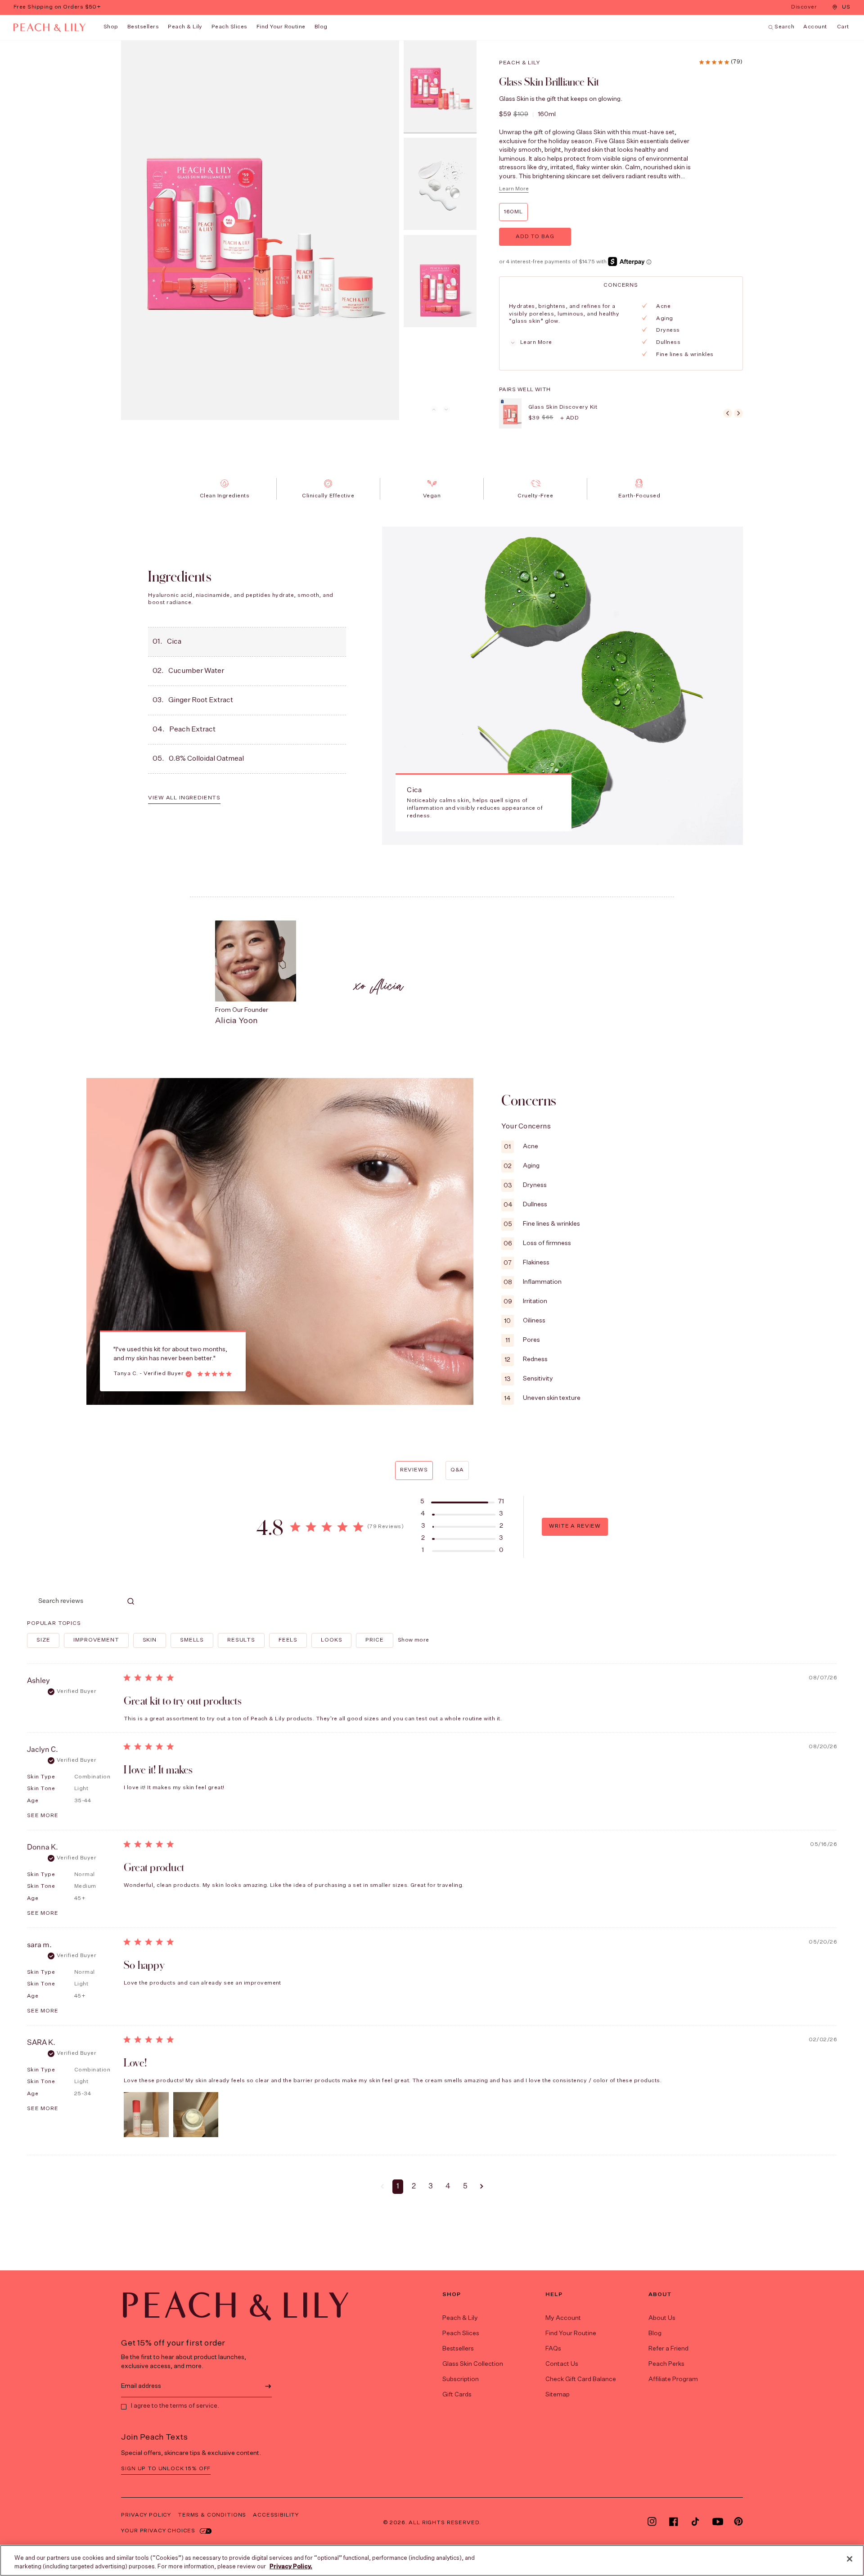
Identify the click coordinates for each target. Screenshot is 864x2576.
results (241, 1640)
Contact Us (562, 2364)
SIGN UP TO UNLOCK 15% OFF (166, 2469)
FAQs (553, 2349)
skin (150, 1640)
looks (331, 1640)
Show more (414, 1640)
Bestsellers (143, 27)
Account (815, 27)
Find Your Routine (571, 2333)
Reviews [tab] (414, 1470)
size (43, 1640)
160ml (513, 212)
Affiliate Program (673, 2379)
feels (288, 1640)
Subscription (461, 2379)
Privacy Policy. (291, 2567)
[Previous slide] (434, 409)
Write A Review (575, 1526)
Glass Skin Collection (473, 2364)
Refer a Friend (668, 2349)
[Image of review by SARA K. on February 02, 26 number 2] (196, 2115)
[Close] (850, 2559)
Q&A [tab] (457, 1470)
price (374, 1640)
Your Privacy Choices (158, 2531)
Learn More (514, 189)
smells (192, 1640)
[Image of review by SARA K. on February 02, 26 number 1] (146, 2115)
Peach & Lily (185, 27)
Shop (111, 27)
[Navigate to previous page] (382, 2187)
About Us (662, 2318)
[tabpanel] (620, 331)
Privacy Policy (146, 2515)
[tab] (621, 285)
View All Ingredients (184, 798)
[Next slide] (446, 409)
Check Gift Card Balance (581, 2379)
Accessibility (276, 2515)
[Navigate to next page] (482, 2187)
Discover (805, 8)
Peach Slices (229, 27)
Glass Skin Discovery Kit (563, 407)
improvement (96, 1640)
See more (43, 1816)
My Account (563, 2318)
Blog (655, 2333)
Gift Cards (457, 2395)
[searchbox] (75, 1601)
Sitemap (558, 2395)
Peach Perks (666, 2364)
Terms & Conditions (212, 2515)
